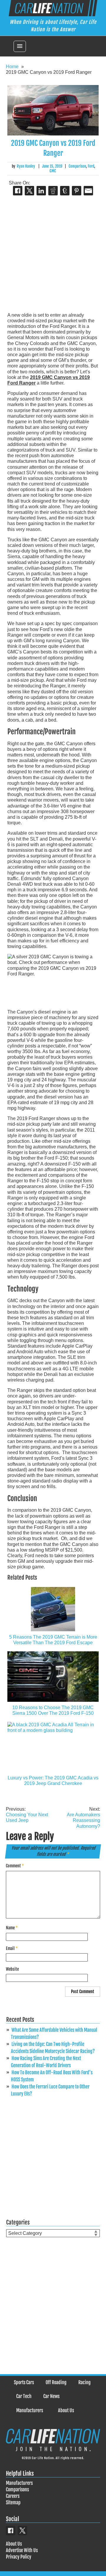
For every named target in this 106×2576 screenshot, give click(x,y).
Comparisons (17, 2490)
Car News (51, 2396)
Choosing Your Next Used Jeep (27, 1815)
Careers (13, 2496)
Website (12, 1969)
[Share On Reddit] (53, 191)
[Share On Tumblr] (65, 191)
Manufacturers (30, 2410)
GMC (53, 171)
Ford (91, 166)
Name (12, 1928)
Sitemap (13, 2503)
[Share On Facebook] (18, 191)
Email (12, 1948)
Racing (85, 2382)
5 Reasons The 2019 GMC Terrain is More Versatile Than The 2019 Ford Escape (53, 1640)
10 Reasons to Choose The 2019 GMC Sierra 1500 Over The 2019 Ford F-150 (53, 1710)
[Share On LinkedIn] (41, 191)
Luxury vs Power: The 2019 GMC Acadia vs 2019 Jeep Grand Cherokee (53, 1781)
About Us (66, 2410)
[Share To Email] (88, 191)
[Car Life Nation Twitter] (22, 2531)
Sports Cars (24, 2382)
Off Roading (56, 2382)
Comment (15, 1866)
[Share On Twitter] (29, 191)
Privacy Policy (19, 2557)
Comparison (77, 166)
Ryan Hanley (26, 166)
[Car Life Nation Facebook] (11, 2531)
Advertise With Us (22, 2550)
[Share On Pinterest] (77, 191)
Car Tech (24, 2396)
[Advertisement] (53, 254)
